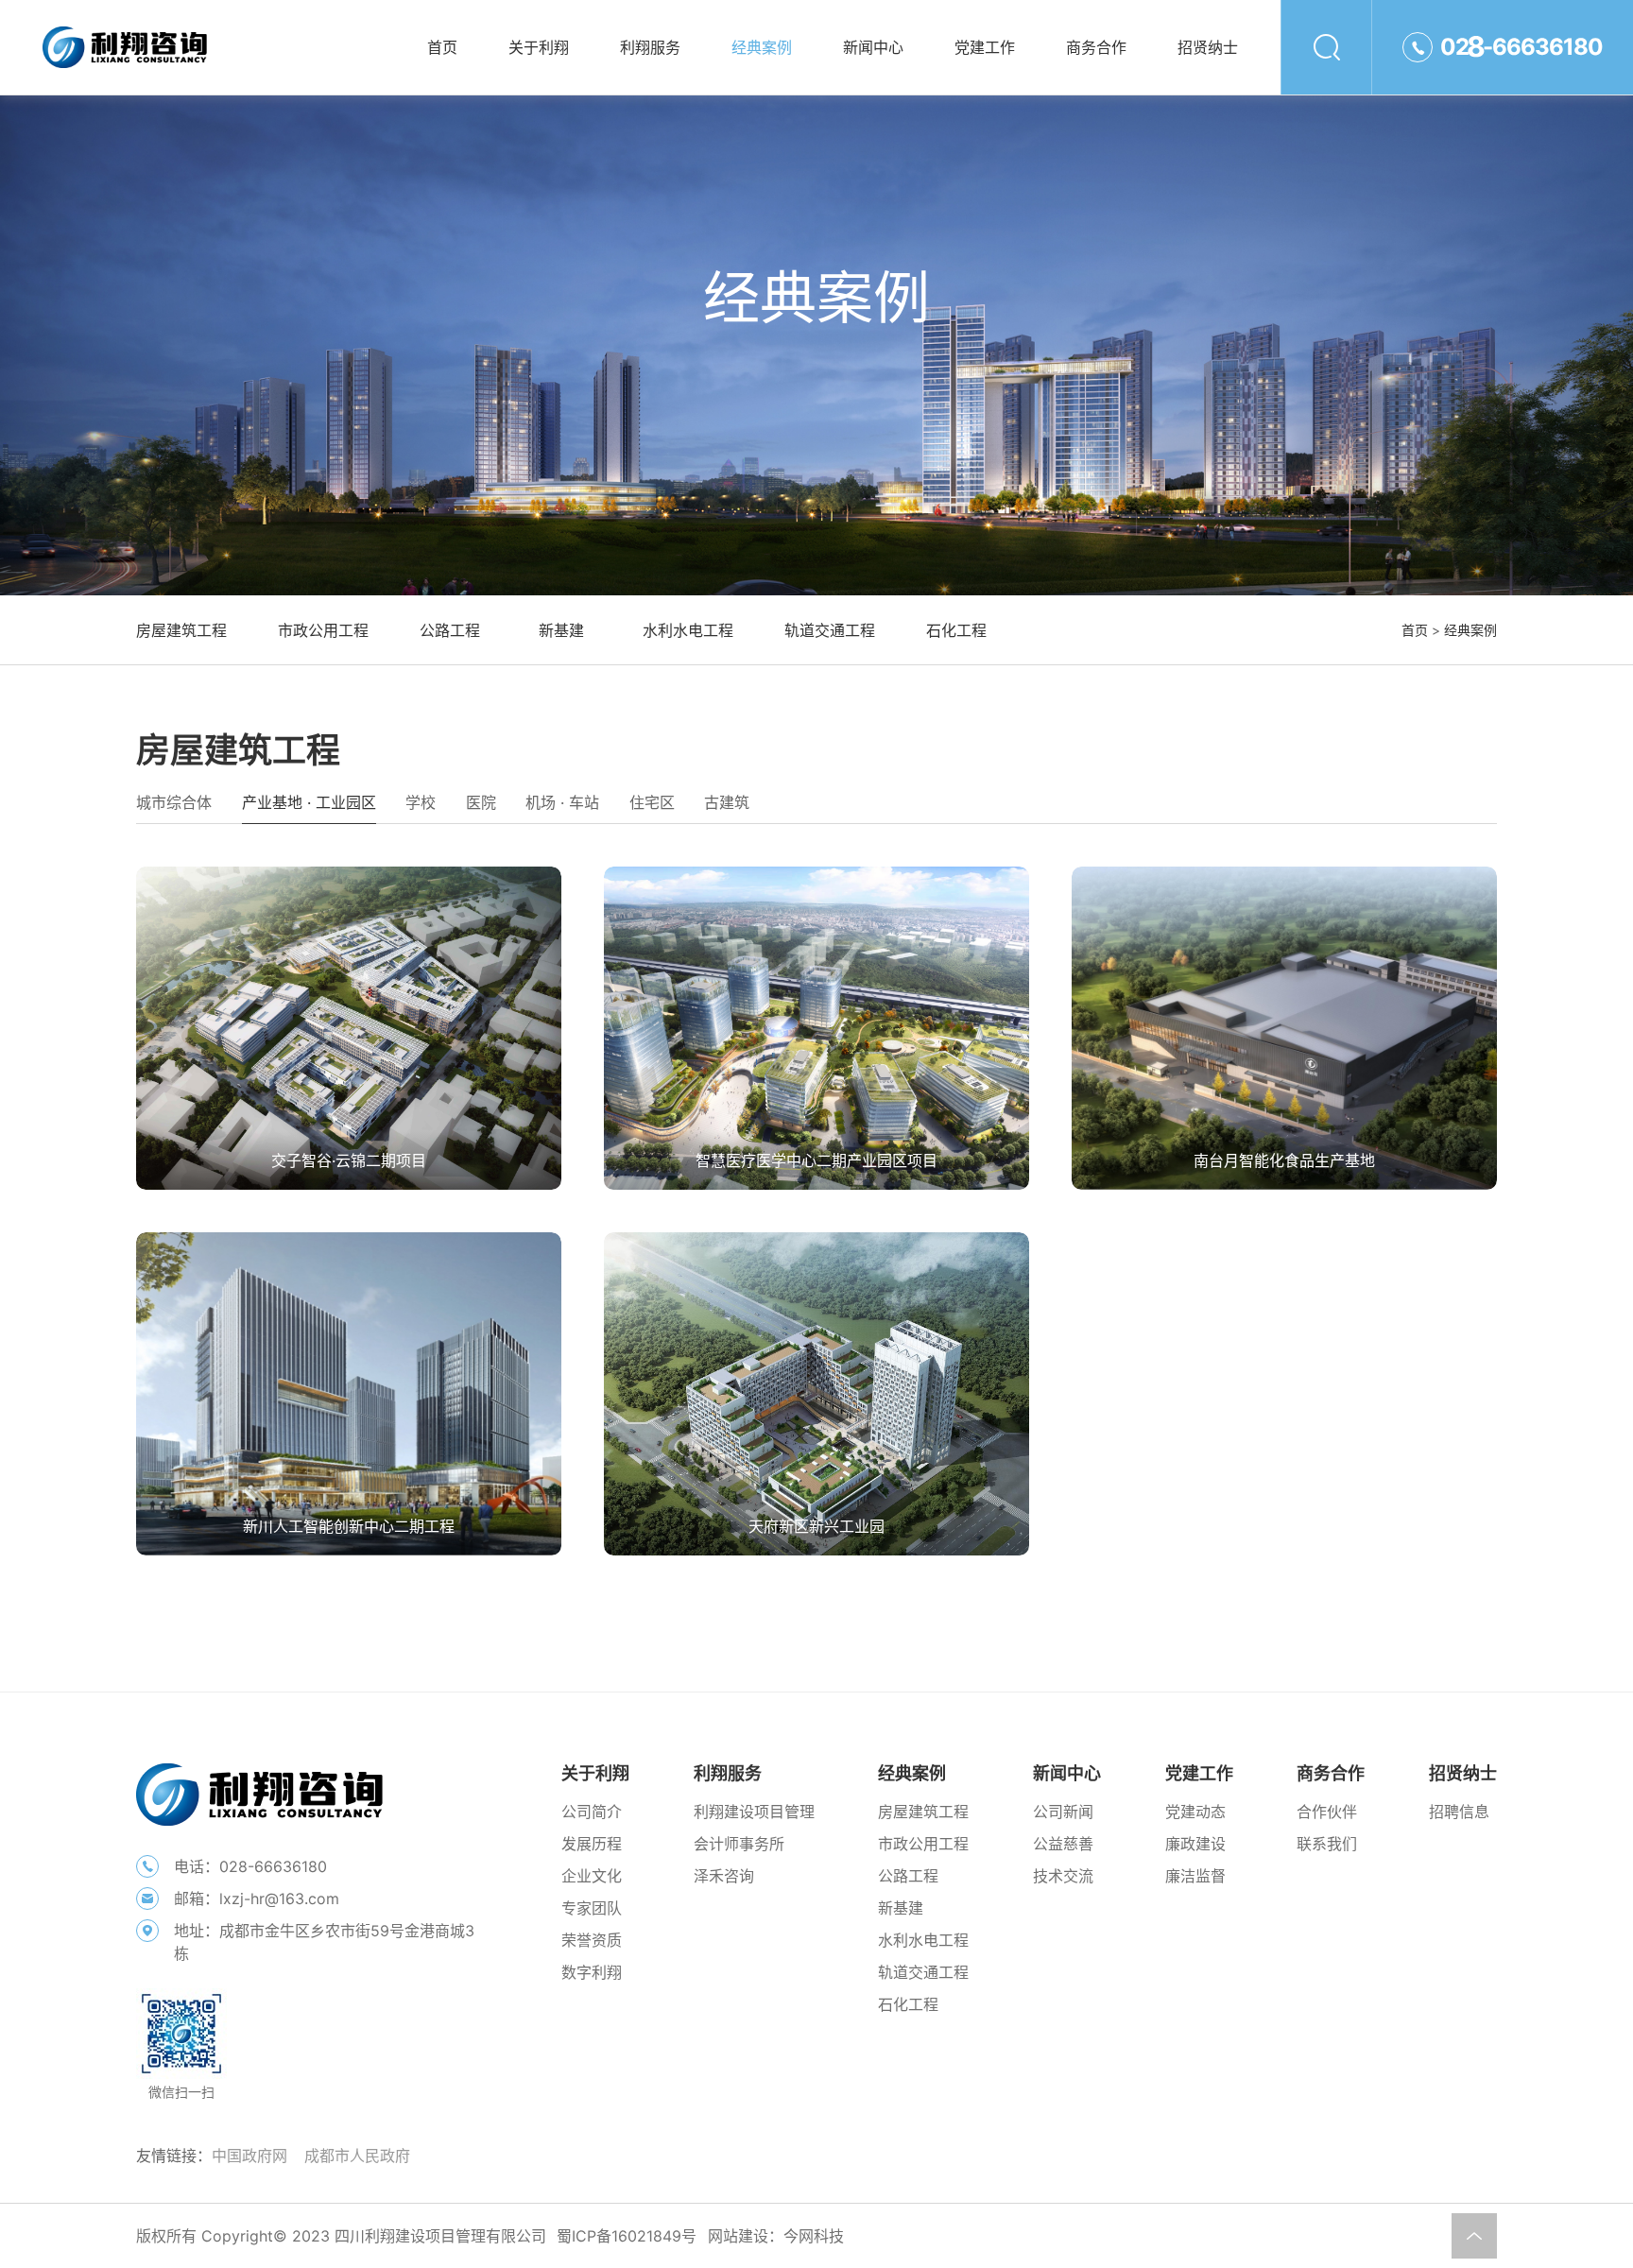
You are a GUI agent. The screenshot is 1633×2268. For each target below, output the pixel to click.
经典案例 (1470, 630)
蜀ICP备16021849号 (627, 2236)
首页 (1415, 630)
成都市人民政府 (357, 2156)
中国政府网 (249, 2156)
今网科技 (814, 2236)
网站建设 (738, 2236)
